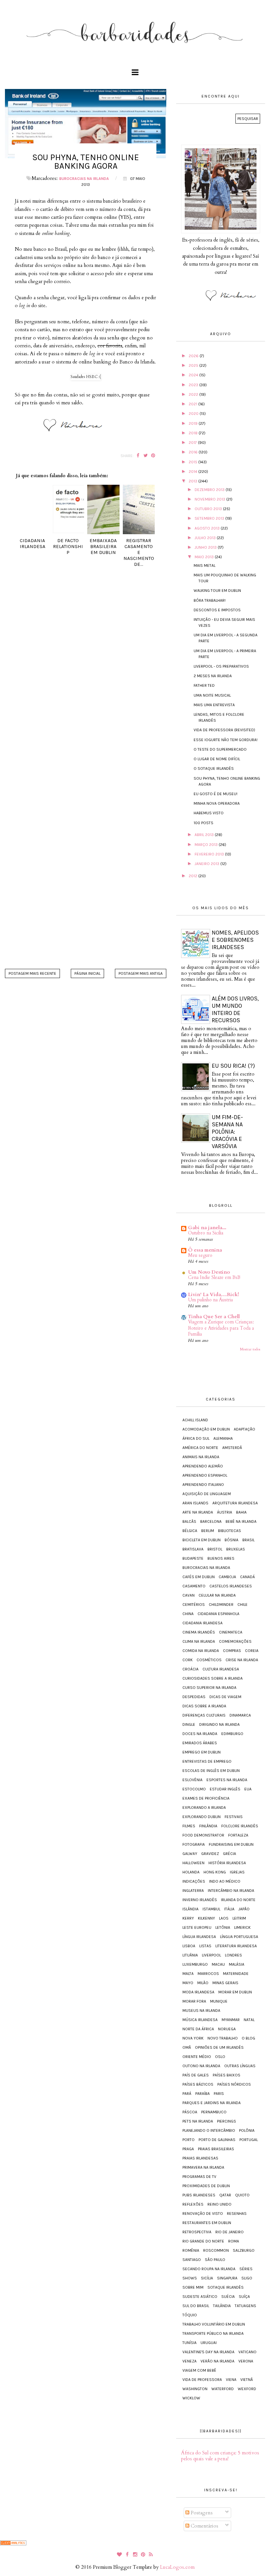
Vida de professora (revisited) (224, 730)
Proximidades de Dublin (206, 2186)
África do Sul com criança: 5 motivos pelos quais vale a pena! (220, 2456)
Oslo (220, 2057)
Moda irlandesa (198, 1992)
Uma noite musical (212, 695)
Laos (224, 1918)
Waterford (223, 2389)
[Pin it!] (153, 456)
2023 (194, 385)
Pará (187, 2094)
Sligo (247, 2278)
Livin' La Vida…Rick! (214, 1294)
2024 (194, 375)
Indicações (194, 1881)
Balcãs (189, 1521)
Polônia (247, 2130)
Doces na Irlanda (200, 1734)
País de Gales (196, 2075)
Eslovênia (192, 1780)
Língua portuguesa (239, 1937)
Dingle (189, 1724)
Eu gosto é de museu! (216, 794)
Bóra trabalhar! (210, 600)
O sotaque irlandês (214, 768)
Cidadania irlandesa (202, 1623)
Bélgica (190, 1531)
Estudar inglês (225, 1789)
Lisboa (189, 1946)
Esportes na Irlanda (227, 1780)
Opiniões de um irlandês (219, 2047)
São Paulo (215, 2260)
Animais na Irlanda (201, 1457)
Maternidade (236, 1974)
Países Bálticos (198, 2084)
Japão (244, 1909)
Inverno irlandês (200, 1900)
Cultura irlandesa (221, 1669)
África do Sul (196, 1438)
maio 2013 (205, 557)
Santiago (192, 2260)
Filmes (189, 1826)
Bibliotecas (229, 1531)
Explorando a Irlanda (204, 1808)
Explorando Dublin (202, 1817)
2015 (193, 462)
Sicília (207, 2278)
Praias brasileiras (216, 2149)
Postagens (201, 2513)
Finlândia (208, 1826)
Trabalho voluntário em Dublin (214, 2324)
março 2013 (207, 845)
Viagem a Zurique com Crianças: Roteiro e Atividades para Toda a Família (221, 1328)
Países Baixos (227, 2075)
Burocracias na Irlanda (84, 179)
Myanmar (231, 2020)
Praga (188, 2149)
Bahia (241, 1512)
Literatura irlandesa (236, 1946)
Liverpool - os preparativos (221, 666)
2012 (193, 876)
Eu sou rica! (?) (233, 1066)
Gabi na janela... (207, 1228)
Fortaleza (238, 1835)
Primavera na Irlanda (203, 2167)
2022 (194, 394)
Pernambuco (214, 2112)
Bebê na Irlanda (241, 1521)
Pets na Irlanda (198, 2121)
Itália (229, 1909)
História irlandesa (227, 1863)
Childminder (221, 1605)
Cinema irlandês (199, 1632)
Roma (234, 2241)
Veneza (189, 2361)
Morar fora (194, 2001)
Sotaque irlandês (226, 2287)
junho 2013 (206, 547)
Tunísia (189, 2343)
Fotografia (194, 1844)
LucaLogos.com (177, 2567)
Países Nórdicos (234, 2084)
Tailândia (222, 2306)
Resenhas (237, 2214)
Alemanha (223, 1438)
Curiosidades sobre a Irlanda (213, 1678)
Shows (190, 2278)
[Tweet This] (146, 456)
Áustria (225, 1512)
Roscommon (216, 2250)
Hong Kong (215, 1872)
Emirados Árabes (200, 1743)
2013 (193, 481)
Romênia (191, 2250)
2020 (194, 414)
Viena (231, 2380)
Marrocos (208, 1974)
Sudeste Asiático (200, 2297)
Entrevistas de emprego (207, 1761)
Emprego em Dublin (202, 1752)
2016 (194, 452)
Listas (205, 1946)
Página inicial (87, 973)
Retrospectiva (197, 2232)
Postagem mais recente (32, 973)
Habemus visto (209, 813)
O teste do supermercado (220, 749)
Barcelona (211, 1521)
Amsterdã (232, 1448)
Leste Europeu (197, 1927)
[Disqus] (86, 678)
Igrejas (237, 1872)
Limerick (242, 1927)
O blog (248, 2038)
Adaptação (244, 1429)
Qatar (225, 2195)
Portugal (249, 2140)
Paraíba (202, 2094)
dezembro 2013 (210, 490)
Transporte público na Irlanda (213, 2333)
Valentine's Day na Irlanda (208, 2352)
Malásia (237, 1964)
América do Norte (200, 1448)
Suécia (228, 2297)
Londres (233, 1955)
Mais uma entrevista (214, 705)
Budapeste (193, 1558)
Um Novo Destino (209, 1272)
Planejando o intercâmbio (209, 2130)
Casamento (194, 1586)
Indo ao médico (225, 1881)
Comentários (204, 2526)
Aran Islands (195, 1503)
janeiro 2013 (207, 864)
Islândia (190, 1909)
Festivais (234, 1817)
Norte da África (198, 2029)
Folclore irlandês (240, 1826)
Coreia (252, 1651)
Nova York (193, 2038)
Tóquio (190, 2315)
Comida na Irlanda (201, 1651)
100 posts (203, 823)
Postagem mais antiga (141, 973)
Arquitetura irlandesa (235, 1503)
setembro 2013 (210, 518)
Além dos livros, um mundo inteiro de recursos (235, 1009)
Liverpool (211, 1955)
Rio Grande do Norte (203, 2241)
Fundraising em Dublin (231, 1844)
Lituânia (190, 1955)
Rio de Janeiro (229, 2232)
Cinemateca (231, 1632)
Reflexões (193, 2204)
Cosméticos (209, 1660)
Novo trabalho (223, 2038)
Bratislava (193, 1549)
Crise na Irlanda (242, 1660)
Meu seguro (200, 1255)
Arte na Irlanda (198, 1512)
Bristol (215, 1549)
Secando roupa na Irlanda (209, 2269)
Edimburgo (232, 1734)
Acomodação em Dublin (206, 1429)
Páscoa (190, 2112)
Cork (188, 1660)
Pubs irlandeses (199, 2195)
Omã (187, 2047)
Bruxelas (236, 1549)
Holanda (191, 1872)
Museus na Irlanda (201, 2011)
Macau (218, 1964)
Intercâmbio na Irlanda (231, 1891)
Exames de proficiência (206, 1798)
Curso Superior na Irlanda (209, 1688)
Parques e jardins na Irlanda (212, 2103)
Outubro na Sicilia (206, 1233)
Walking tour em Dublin (217, 591)
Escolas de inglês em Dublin (211, 1771)
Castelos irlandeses (231, 1586)
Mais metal (204, 565)
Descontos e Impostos (217, 610)
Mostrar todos (250, 1349)
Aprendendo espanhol (205, 1475)
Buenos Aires (221, 1558)
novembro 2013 (210, 499)
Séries (246, 2269)
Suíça (244, 2297)
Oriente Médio (197, 2057)
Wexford (247, 2389)
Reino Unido (219, 2204)
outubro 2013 (209, 509)
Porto (189, 2140)
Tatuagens (245, 2306)
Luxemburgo (195, 1964)
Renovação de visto (203, 2214)
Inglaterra (193, 1891)
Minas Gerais (225, 1983)
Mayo (188, 1983)
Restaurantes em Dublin (207, 2223)
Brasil (248, 1540)
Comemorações (235, 1641)
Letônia (223, 1927)
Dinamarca (240, 1715)
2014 (193, 472)
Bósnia (231, 1540)
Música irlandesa (200, 2020)
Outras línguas (240, 2066)
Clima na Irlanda (199, 1641)
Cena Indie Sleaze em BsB (214, 1277)
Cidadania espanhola (218, 1614)
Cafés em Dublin (199, 1577)
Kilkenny (206, 1918)
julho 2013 (206, 538)
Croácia (190, 1669)
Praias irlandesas (200, 2158)
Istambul (211, 1909)
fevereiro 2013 (210, 854)
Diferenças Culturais (204, 1715)
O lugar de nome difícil (217, 759)
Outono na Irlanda (201, 2066)
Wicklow (191, 2398)
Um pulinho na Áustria (210, 1300)
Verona (246, 2361)
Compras (232, 1651)
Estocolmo (194, 1789)
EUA (248, 1789)
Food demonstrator (203, 1835)
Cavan (189, 1595)
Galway (190, 1854)
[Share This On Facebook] (138, 456)
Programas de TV (199, 2177)
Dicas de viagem (225, 1697)
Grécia (229, 1854)
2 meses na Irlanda (213, 676)
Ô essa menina (205, 1250)
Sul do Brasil (196, 2306)
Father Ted (204, 685)
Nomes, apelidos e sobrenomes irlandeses (235, 940)
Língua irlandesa (199, 1937)
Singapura (227, 2278)
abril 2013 (205, 835)
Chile (243, 1605)
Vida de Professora (202, 2380)
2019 (194, 423)
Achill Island (195, 1420)
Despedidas (194, 1697)
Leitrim (239, 1918)
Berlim (208, 1531)
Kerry (188, 1918)
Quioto (242, 2195)
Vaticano (247, 2352)
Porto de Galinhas (217, 2140)
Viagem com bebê (199, 2370)
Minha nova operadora (217, 803)
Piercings (227, 2121)
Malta (188, 1974)
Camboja (227, 1577)
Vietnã (247, 2380)
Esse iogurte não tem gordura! (226, 740)
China (188, 1614)
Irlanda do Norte (238, 1900)
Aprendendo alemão (203, 1466)
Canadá (247, 1577)
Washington (195, 2389)
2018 (194, 433)
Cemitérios (194, 1605)
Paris (219, 2094)
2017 (193, 443)
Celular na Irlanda (217, 1595)
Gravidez (210, 1854)
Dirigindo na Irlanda (219, 1724)
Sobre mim (193, 2287)
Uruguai (209, 2343)
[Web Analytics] (13, 2542)
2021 (193, 404)
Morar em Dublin (235, 1992)
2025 (194, 365)
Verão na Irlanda (217, 2361)
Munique (219, 2001)
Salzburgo (244, 2250)
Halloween (193, 1863)
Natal (249, 2020)
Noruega (227, 2029)
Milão (203, 1983)
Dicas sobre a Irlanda (204, 1706)
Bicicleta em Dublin (202, 1540)
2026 (194, 356)
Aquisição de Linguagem (207, 1494)
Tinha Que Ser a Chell (214, 1317)
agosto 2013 (208, 528)
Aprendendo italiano (203, 1485)
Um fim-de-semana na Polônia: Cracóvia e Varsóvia (227, 1132)
